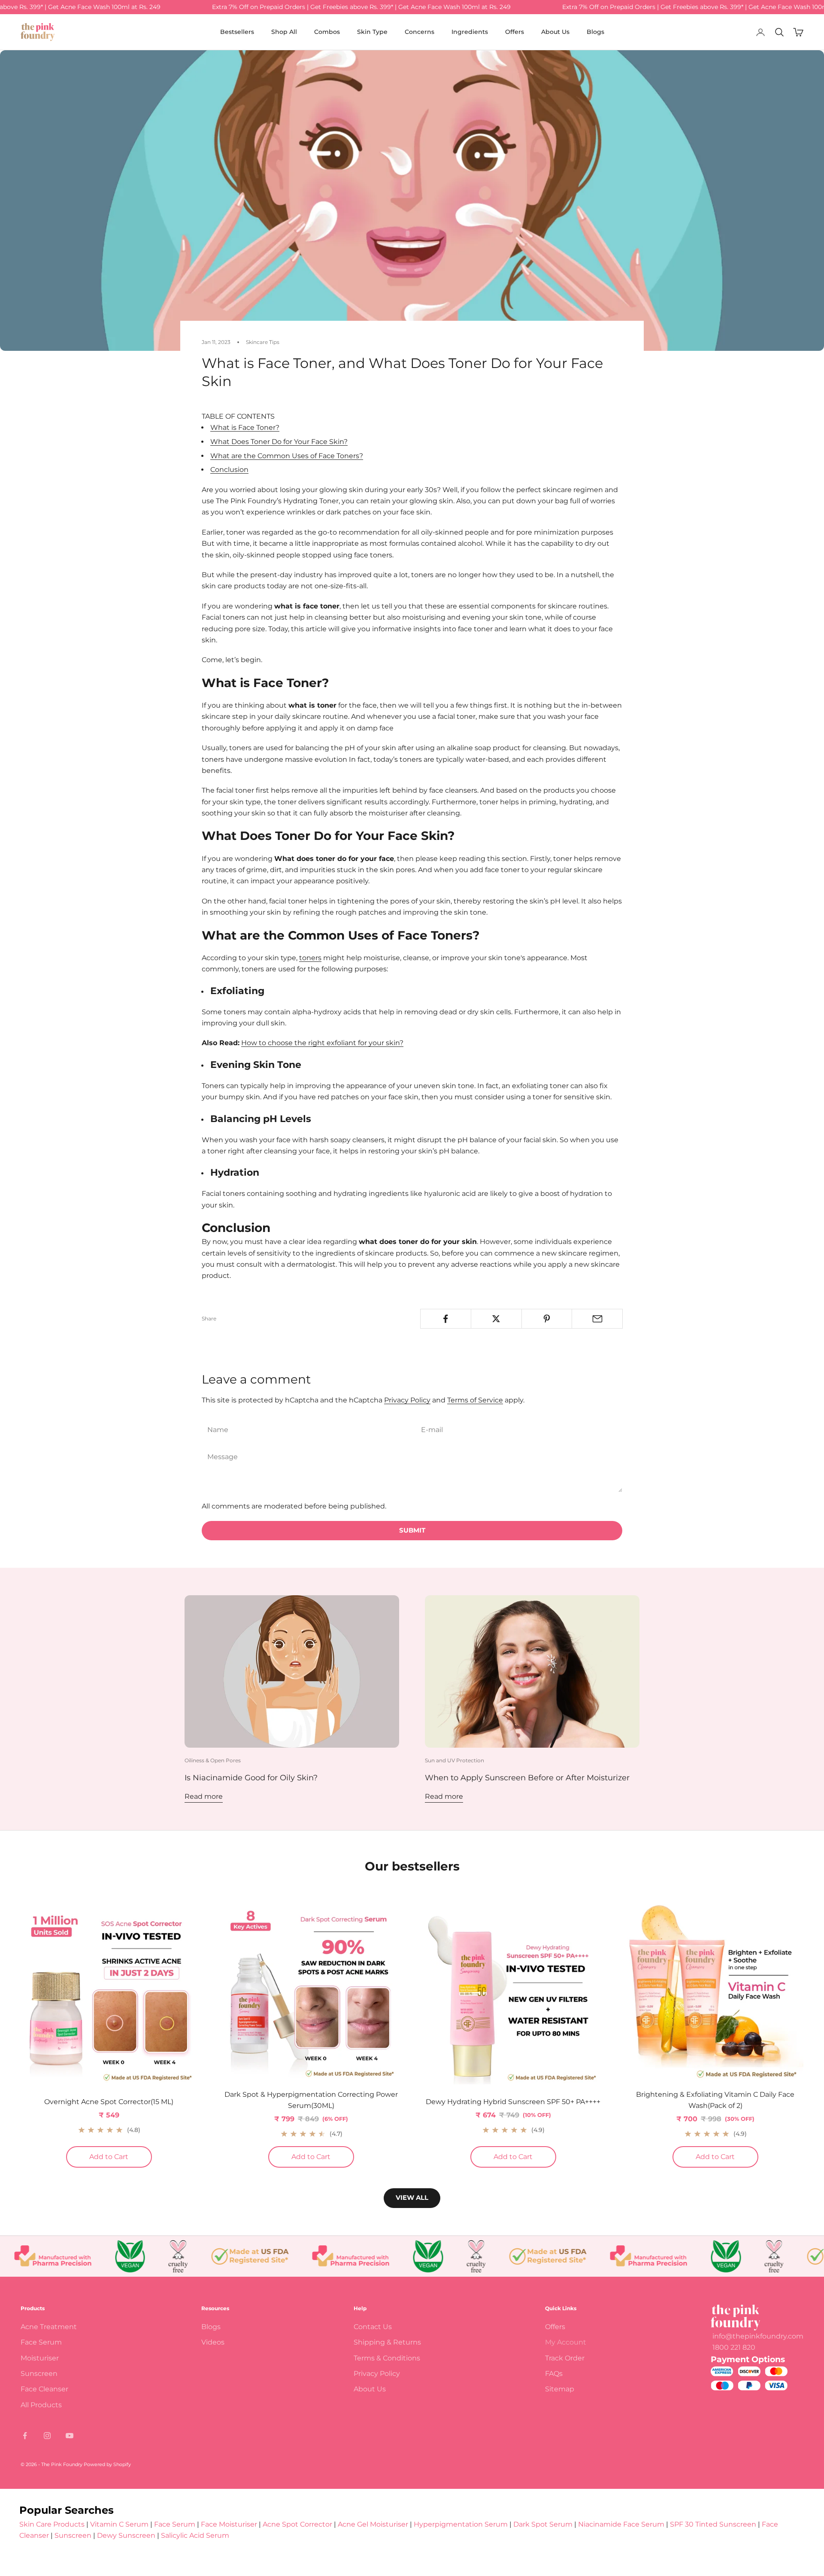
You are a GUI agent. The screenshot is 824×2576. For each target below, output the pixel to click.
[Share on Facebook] (446, 1319)
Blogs (595, 32)
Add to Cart (121, 2156)
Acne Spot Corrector (297, 2524)
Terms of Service (475, 1400)
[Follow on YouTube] (70, 2436)
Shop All (284, 32)
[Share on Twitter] (496, 1319)
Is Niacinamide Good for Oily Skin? (251, 1778)
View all (412, 2197)
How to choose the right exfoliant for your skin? (322, 1043)
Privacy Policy (407, 1400)
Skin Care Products (52, 2524)
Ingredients (470, 32)
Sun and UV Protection (454, 1760)
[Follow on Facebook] (25, 2436)
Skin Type (372, 32)
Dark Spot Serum (543, 2524)
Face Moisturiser (229, 2524)
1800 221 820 (734, 2347)
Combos (327, 32)
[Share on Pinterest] (547, 1319)
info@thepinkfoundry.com (758, 2336)
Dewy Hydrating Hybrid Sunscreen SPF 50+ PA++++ (513, 2102)
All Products (41, 2405)
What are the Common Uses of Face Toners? (287, 456)
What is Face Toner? (245, 427)
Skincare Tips (263, 342)
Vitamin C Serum (119, 2524)
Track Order (565, 2358)
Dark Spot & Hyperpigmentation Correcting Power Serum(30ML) (311, 2100)
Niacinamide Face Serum (621, 2524)
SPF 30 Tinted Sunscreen (714, 2524)
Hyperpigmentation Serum (461, 2524)
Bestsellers (237, 32)
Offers (515, 32)
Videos (213, 2342)
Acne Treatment (49, 2327)
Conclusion (229, 470)
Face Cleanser (44, 2389)
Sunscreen (39, 2374)
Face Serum (41, 2342)
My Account (566, 2342)
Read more (204, 1796)
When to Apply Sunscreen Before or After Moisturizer (527, 1778)
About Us (555, 32)
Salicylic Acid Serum (195, 2535)
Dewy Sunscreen (126, 2535)
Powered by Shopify (107, 2464)
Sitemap (560, 2389)
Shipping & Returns (387, 2342)
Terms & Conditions (387, 2358)
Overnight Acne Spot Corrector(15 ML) (109, 2102)
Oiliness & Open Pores (213, 1760)
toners (310, 958)
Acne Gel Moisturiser (373, 2524)
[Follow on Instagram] (47, 2436)
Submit (412, 1530)
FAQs (554, 2374)
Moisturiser (40, 2358)
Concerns (420, 32)
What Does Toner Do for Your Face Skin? (279, 442)
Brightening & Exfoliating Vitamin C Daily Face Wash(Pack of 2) (715, 2100)
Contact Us (373, 2327)
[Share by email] (597, 1319)
